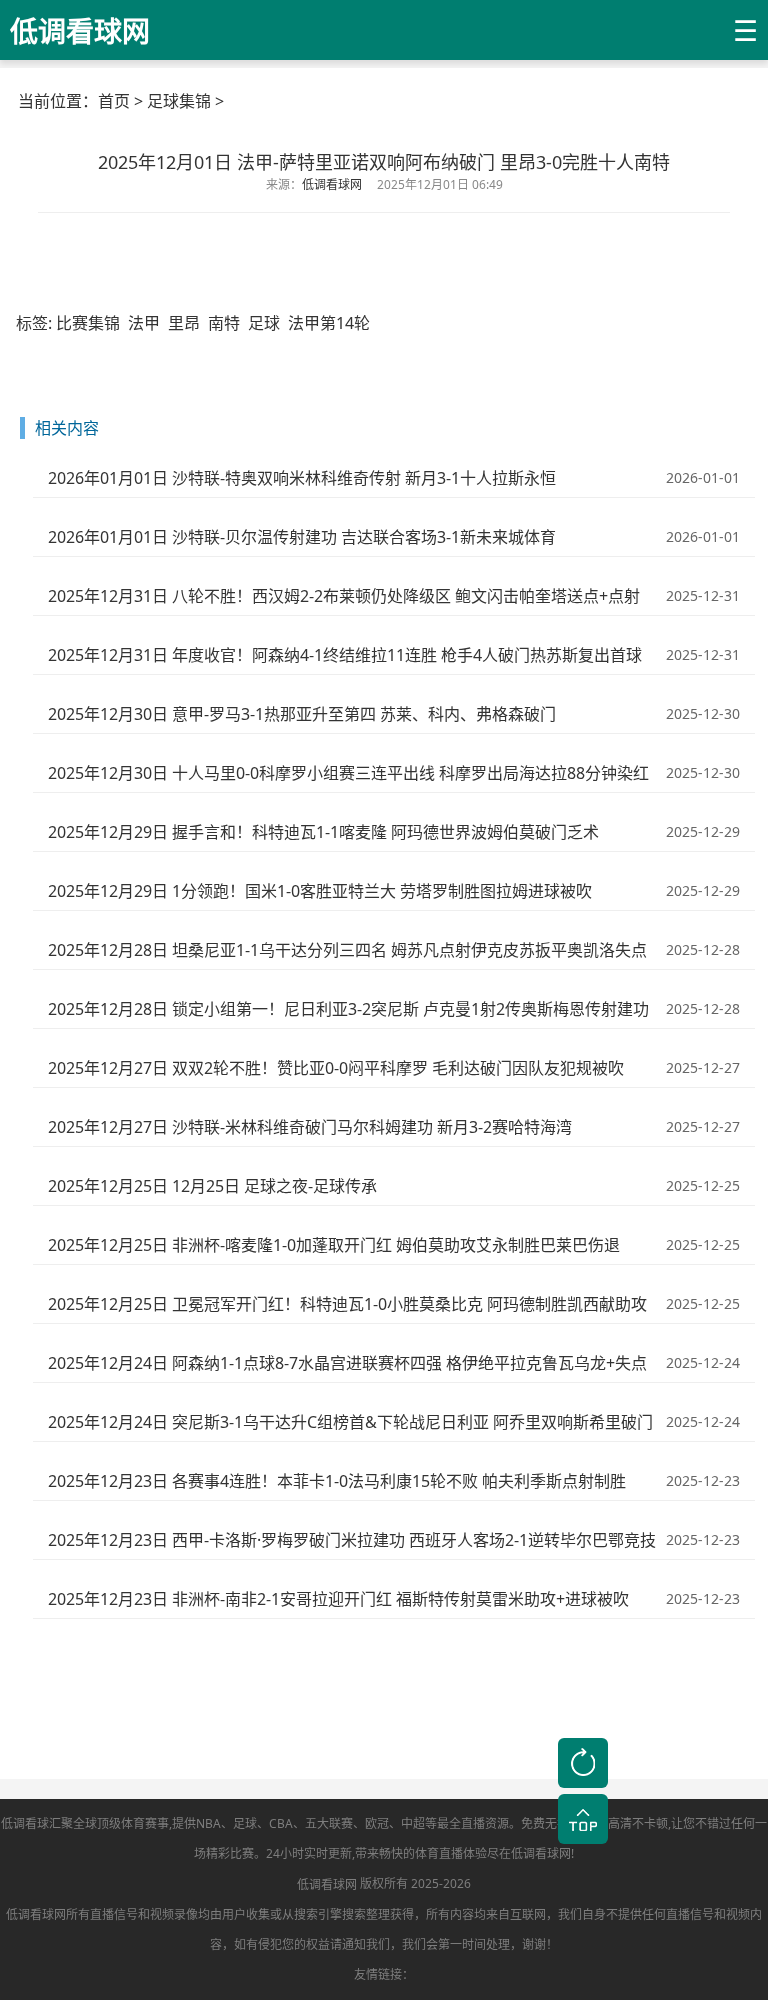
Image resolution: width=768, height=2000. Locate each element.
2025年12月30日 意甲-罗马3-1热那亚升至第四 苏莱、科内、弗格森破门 (302, 714)
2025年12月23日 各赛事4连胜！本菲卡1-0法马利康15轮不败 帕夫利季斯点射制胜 (337, 1481)
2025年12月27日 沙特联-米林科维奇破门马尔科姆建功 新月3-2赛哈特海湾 (310, 1127)
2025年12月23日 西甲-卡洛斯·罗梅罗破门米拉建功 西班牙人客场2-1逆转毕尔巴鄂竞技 (352, 1540)
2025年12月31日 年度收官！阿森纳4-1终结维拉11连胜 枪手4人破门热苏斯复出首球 (345, 655)
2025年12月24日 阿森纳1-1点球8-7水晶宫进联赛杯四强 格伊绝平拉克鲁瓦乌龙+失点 (347, 1363)
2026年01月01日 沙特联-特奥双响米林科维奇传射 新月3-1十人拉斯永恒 (302, 478)
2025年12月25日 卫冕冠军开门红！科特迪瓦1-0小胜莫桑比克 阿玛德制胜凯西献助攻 (347, 1304)
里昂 (184, 323)
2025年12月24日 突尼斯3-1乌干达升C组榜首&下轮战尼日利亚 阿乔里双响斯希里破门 (350, 1422)
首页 (114, 101)
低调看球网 (327, 1884)
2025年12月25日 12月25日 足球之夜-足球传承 (212, 1186)
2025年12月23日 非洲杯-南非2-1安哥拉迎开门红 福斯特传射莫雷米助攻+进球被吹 (338, 1599)
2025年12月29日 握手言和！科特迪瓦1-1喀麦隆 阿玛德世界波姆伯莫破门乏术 (323, 832)
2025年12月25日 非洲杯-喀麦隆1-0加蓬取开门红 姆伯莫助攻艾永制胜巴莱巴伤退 (334, 1245)
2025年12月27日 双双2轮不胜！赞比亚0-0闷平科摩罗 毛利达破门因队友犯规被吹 (336, 1068)
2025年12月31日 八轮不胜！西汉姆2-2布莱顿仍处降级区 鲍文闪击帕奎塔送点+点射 (344, 596)
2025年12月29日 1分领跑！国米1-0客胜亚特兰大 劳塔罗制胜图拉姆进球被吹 (320, 891)
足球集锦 (179, 101)
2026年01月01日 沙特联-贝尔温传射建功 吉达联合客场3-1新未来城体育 (302, 537)
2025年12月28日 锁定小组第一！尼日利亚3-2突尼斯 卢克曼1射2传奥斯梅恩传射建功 (348, 1009)
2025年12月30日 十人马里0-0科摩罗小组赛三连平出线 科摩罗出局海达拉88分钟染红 (348, 773)
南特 (224, 323)
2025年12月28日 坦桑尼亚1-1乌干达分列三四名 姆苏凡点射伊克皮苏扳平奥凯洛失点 (347, 950)
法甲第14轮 (329, 323)
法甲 (144, 323)
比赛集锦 (88, 323)
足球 (264, 323)
